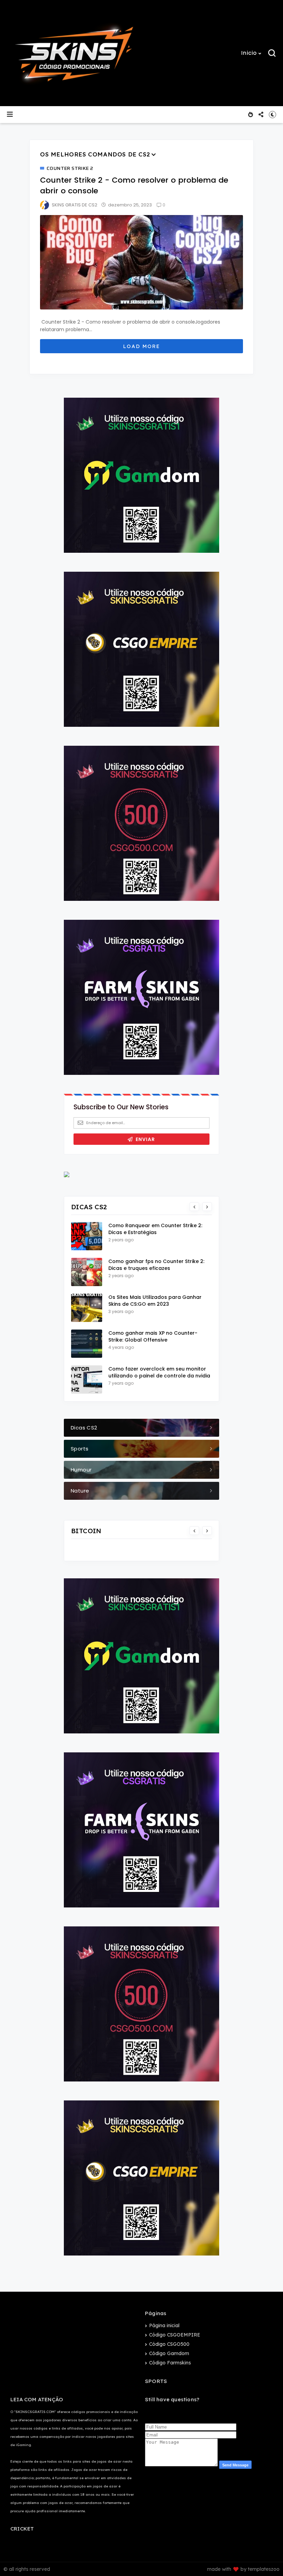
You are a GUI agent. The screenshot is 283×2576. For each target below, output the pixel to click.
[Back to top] (266, 2559)
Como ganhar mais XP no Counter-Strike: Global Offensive (153, 1336)
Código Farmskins (170, 2363)
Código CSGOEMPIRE (175, 2335)
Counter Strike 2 (70, 169)
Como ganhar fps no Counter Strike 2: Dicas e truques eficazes (156, 1265)
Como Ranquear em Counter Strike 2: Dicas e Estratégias (155, 1229)
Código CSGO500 (169, 2344)
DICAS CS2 (89, 1207)
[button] (251, 53)
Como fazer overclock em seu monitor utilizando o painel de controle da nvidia (159, 1372)
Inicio (249, 53)
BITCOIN (86, 1531)
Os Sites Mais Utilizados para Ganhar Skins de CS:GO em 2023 (155, 1301)
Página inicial (164, 2325)
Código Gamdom (169, 2353)
